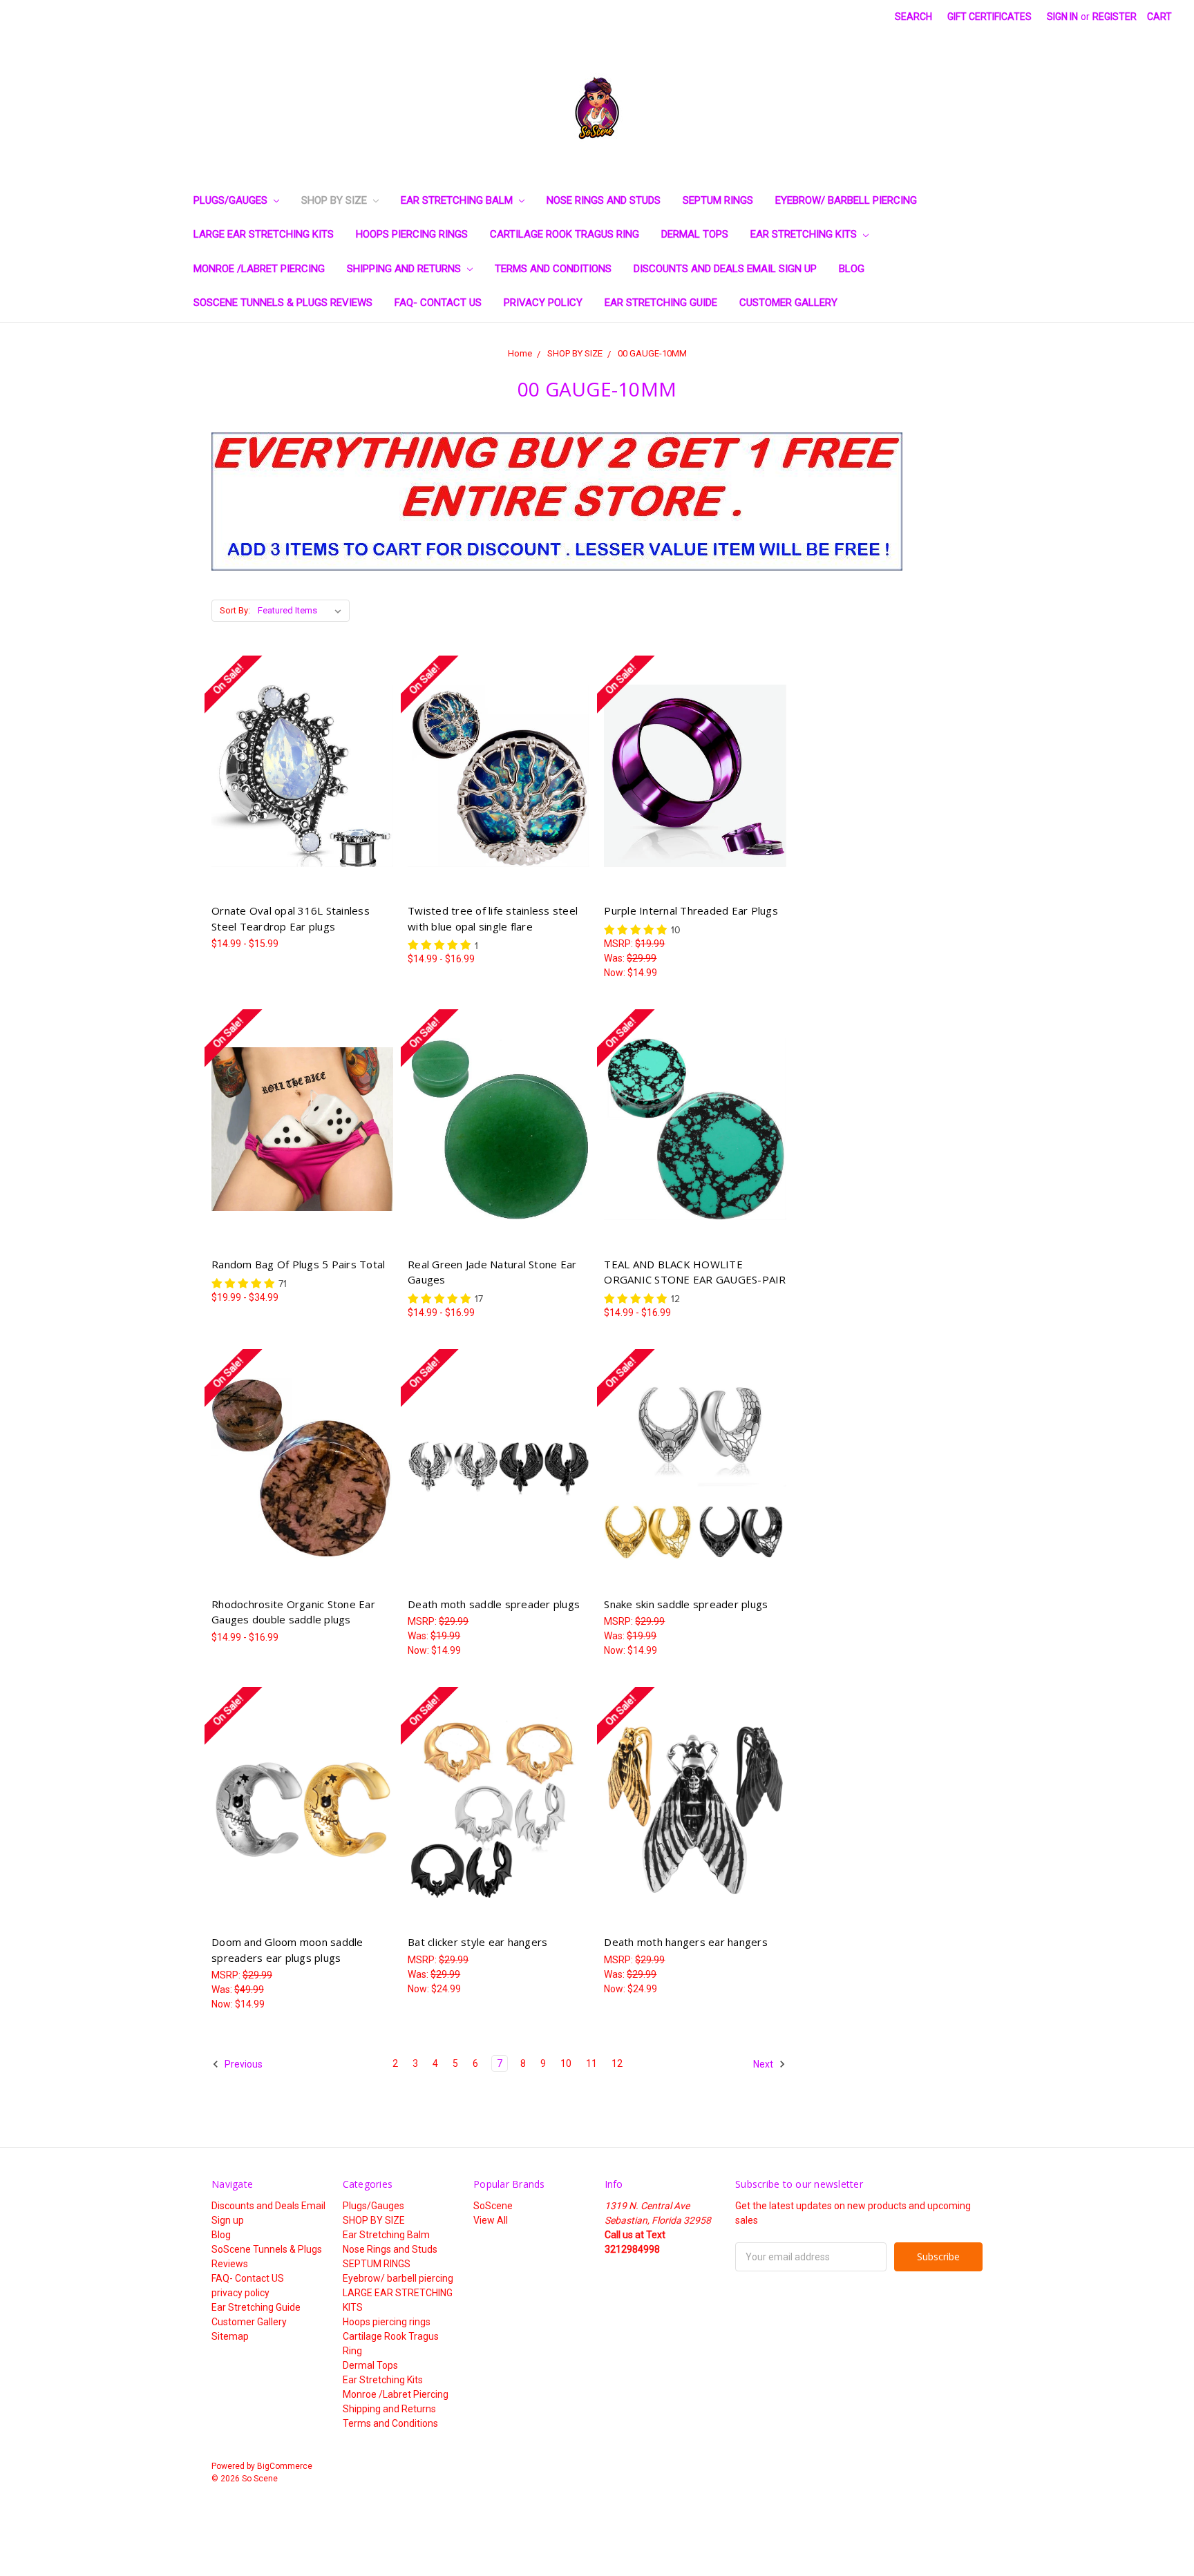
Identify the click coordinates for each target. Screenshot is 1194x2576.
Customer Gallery (788, 303)
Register (1115, 17)
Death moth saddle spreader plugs (494, 1604)
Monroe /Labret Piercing (259, 269)
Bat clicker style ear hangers (477, 1942)
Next (764, 2064)
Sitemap (230, 2336)
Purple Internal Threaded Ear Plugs (691, 910)
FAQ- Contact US (438, 303)
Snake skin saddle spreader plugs (686, 1604)
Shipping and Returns (405, 269)
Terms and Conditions (553, 269)
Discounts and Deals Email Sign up (725, 269)
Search (913, 17)
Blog (852, 269)
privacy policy (543, 303)
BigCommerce (285, 2466)
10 (566, 2063)
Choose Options (303, 800)
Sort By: (235, 610)
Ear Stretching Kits (805, 234)
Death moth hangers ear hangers (686, 1942)
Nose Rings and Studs (604, 200)
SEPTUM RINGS (718, 200)
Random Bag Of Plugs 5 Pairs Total (298, 1264)
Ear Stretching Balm (458, 200)
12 (617, 2063)
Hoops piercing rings (412, 234)
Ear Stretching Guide (661, 303)
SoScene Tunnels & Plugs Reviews (283, 303)
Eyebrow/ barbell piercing (846, 200)
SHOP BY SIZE (335, 200)
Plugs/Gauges (232, 200)
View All (491, 2220)
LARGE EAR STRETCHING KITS (264, 234)
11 (591, 2063)
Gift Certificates (989, 17)
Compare (298, 776)
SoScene (493, 2206)
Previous (243, 2064)
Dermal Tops (695, 234)
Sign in (1062, 17)
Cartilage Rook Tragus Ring (565, 234)
